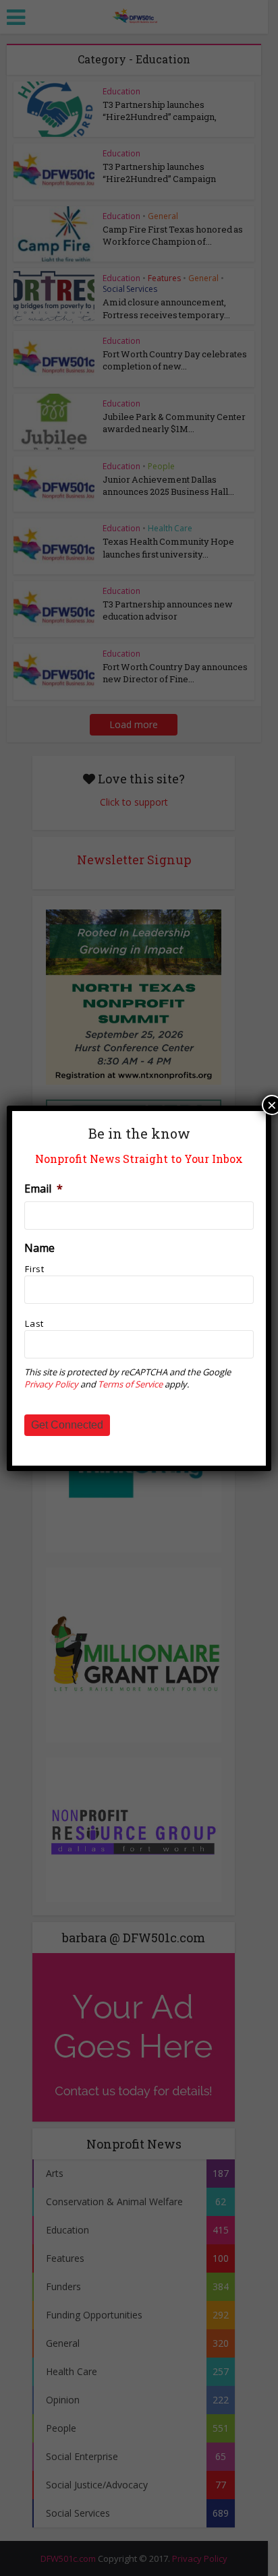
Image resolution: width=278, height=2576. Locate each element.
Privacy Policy (51, 1384)
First (34, 1269)
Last (34, 1323)
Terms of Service (130, 1384)
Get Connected (67, 1425)
